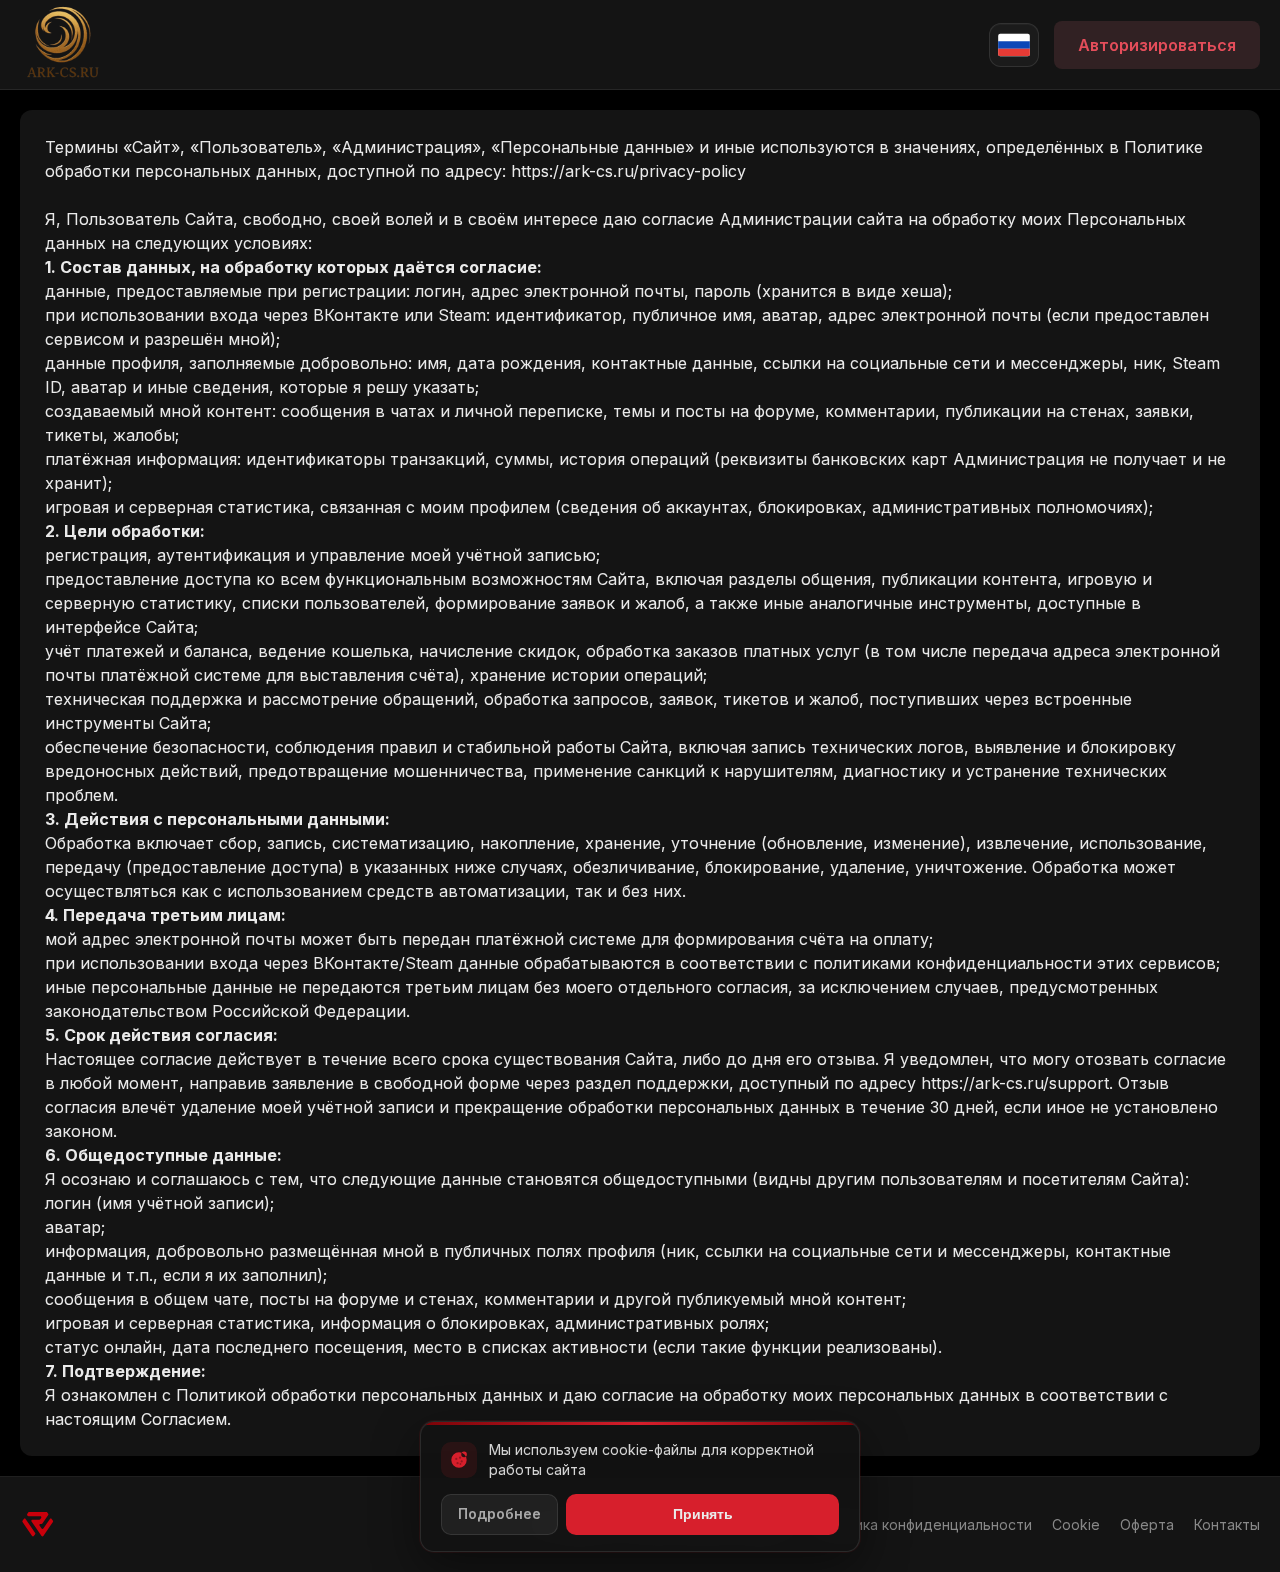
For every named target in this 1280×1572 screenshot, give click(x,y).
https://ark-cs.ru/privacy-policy (628, 171)
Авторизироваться (1157, 45)
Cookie (1076, 1524)
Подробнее (499, 1513)
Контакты (1227, 1524)
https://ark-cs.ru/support (1015, 1083)
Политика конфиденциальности (922, 1524)
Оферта (1147, 1524)
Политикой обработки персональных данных (359, 1395)
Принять (703, 1514)
